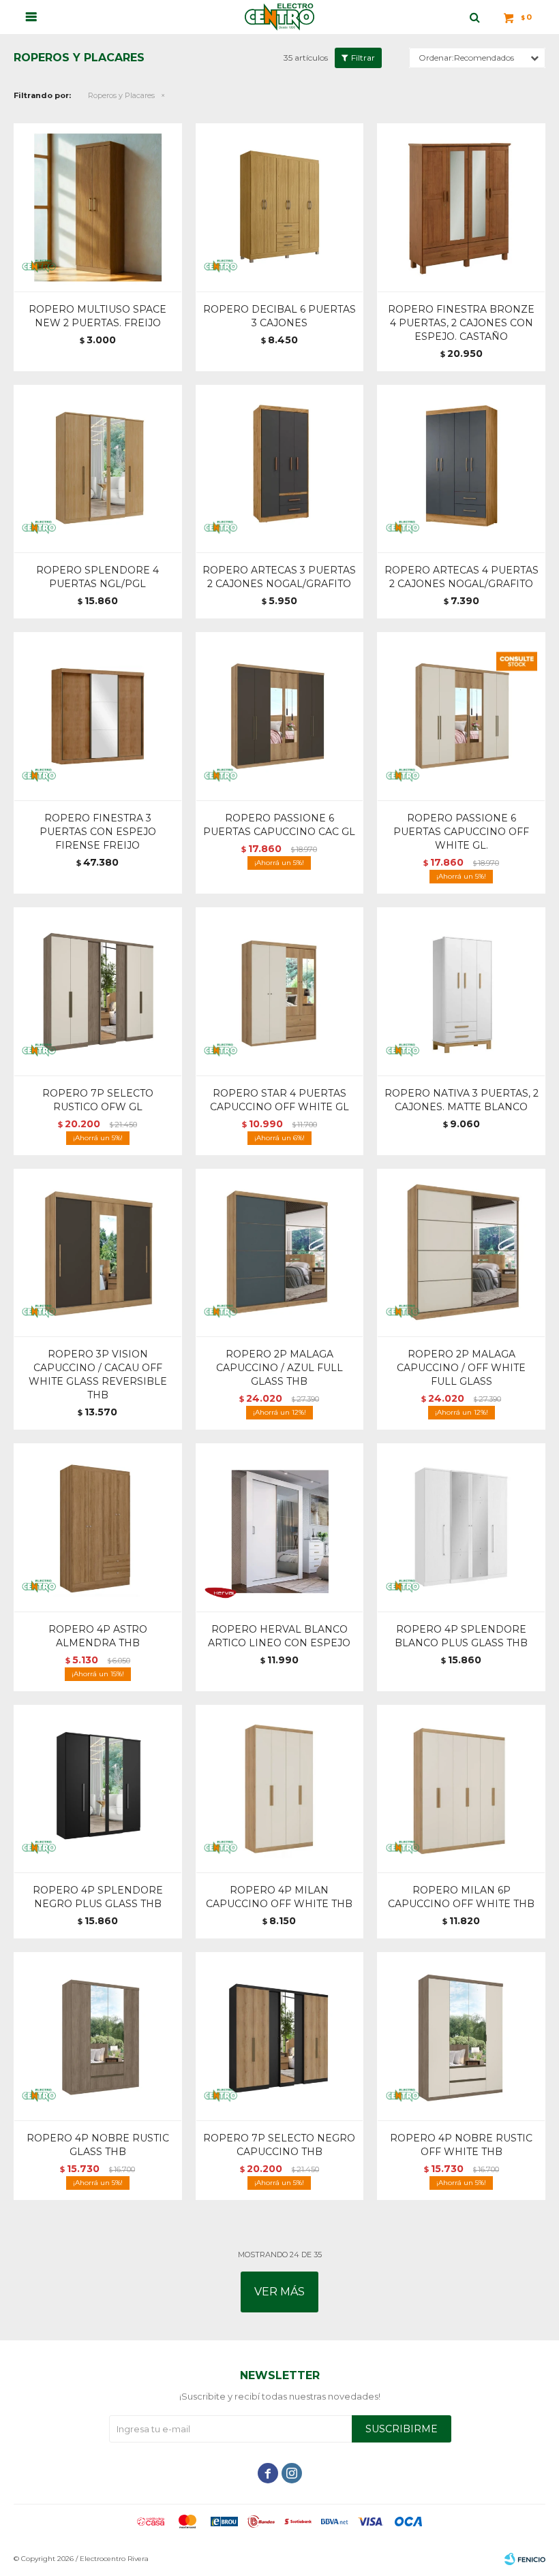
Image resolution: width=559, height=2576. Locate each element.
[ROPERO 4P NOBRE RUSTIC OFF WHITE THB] (461, 2036)
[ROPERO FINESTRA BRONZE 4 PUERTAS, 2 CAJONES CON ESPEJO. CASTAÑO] (461, 207)
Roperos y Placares (121, 95)
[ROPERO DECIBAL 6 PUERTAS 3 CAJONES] (280, 207)
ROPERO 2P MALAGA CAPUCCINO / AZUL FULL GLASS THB (279, 1368)
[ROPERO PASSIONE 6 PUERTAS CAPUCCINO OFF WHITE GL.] (461, 716)
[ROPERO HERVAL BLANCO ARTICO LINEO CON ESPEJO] (280, 1527)
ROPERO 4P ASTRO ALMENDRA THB (98, 1636)
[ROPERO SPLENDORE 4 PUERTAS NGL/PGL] (98, 469)
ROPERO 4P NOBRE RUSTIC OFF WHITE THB (461, 2145)
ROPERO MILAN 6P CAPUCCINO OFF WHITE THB (461, 1897)
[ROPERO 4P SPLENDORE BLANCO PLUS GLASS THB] (461, 1527)
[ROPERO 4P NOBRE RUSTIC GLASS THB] (98, 2036)
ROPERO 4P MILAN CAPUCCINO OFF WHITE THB (279, 1897)
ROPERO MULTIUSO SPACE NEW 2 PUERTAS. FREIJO (97, 316)
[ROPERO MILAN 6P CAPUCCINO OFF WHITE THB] (461, 1789)
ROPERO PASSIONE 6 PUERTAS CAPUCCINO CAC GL (279, 825)
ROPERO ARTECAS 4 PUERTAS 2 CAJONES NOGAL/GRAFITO (462, 577)
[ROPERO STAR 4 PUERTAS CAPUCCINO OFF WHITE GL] (280, 991)
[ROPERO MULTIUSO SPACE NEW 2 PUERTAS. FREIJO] (98, 207)
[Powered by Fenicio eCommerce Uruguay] (525, 2559)
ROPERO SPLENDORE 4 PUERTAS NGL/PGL (97, 577)
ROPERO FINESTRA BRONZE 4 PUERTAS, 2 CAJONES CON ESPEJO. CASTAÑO (461, 323)
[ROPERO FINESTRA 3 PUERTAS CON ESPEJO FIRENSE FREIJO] (98, 716)
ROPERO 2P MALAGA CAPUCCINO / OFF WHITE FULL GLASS (461, 1368)
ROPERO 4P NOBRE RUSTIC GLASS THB (98, 2145)
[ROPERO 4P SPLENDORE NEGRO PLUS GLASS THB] (98, 1789)
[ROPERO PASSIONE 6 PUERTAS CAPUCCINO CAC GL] (280, 716)
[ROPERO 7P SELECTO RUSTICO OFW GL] (98, 991)
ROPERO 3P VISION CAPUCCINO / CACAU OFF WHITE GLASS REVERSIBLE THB (98, 1375)
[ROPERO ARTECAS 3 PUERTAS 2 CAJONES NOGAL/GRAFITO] (280, 469)
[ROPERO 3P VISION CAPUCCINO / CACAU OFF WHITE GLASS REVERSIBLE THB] (98, 1253)
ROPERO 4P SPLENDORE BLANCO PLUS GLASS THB (461, 1636)
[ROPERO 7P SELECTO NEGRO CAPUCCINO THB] (280, 2036)
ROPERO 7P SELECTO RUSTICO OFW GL (98, 1100)
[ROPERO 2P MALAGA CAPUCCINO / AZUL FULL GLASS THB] (280, 1253)
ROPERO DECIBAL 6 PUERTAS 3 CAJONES (279, 316)
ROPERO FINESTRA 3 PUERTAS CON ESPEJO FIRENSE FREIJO (98, 832)
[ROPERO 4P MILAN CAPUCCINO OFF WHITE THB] (280, 1789)
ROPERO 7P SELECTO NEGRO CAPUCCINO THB (279, 2145)
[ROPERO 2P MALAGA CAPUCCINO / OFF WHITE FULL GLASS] (461, 1253)
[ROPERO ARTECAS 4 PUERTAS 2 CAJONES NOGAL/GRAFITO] (461, 469)
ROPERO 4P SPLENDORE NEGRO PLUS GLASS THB (98, 1897)
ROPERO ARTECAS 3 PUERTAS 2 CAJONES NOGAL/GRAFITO (279, 577)
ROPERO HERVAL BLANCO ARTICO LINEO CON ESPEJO (279, 1636)
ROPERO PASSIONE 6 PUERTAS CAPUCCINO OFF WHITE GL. (461, 832)
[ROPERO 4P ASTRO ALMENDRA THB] (98, 1527)
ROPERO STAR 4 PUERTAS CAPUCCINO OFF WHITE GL (279, 1100)
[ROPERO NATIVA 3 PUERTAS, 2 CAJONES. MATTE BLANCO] (461, 991)
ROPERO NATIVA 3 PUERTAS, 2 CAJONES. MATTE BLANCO (462, 1100)
